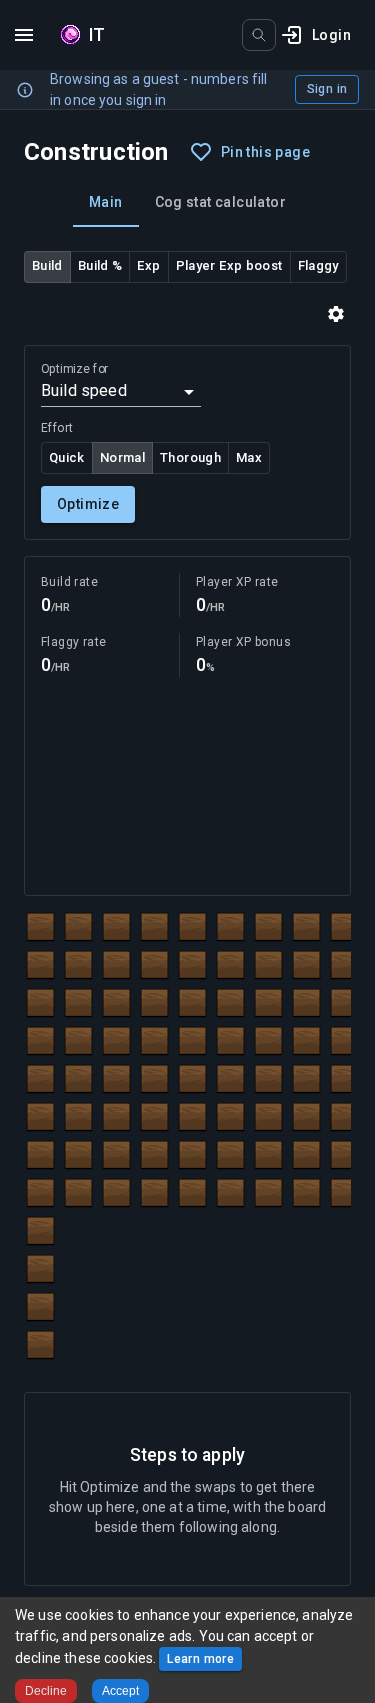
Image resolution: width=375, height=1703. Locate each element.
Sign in (327, 89)
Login (331, 35)
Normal (122, 457)
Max (249, 457)
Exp (148, 265)
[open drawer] (24, 35)
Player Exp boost (229, 265)
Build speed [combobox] (84, 390)
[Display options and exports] (336, 314)
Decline (46, 1691)
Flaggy (318, 265)
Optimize (88, 504)
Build (47, 265)
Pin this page (265, 152)
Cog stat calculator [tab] (221, 202)
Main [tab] (106, 202)
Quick (67, 457)
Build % (100, 265)
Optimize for (74, 369)
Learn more (200, 1659)
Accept (120, 1691)
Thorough (190, 457)
